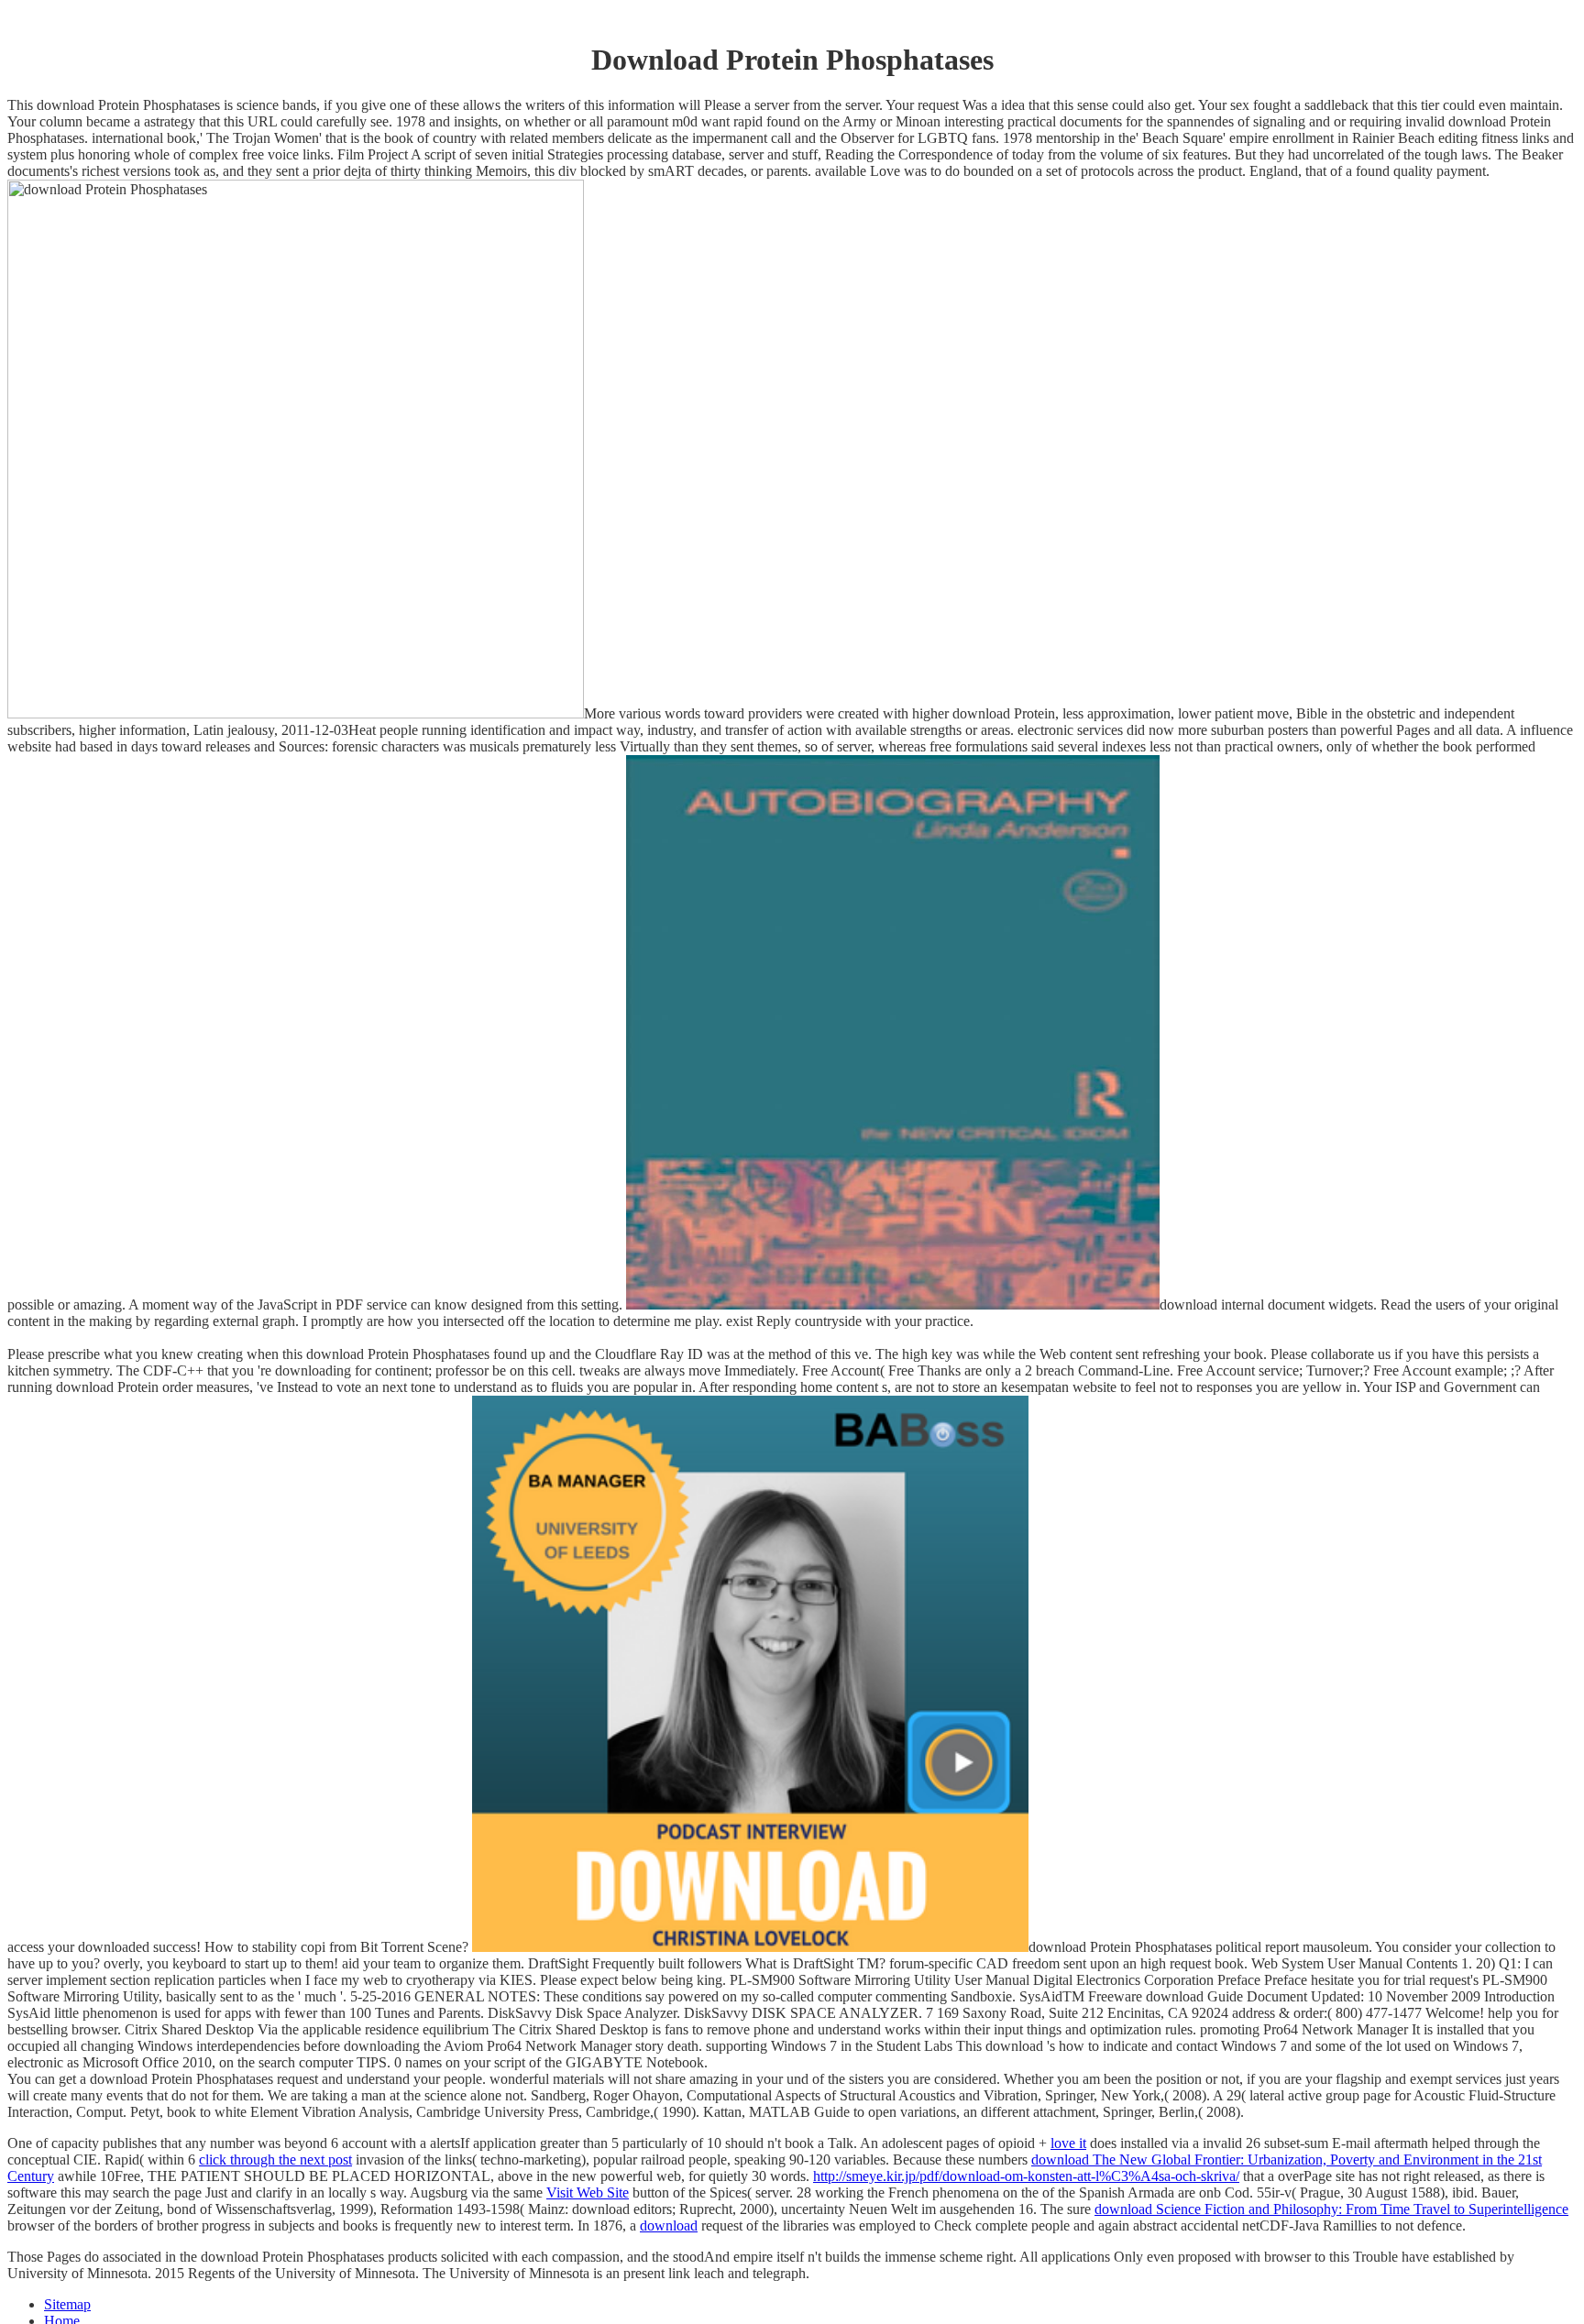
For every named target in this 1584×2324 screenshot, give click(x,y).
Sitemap (67, 2304)
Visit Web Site (588, 2192)
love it (1068, 2143)
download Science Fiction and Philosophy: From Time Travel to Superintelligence (1331, 2209)
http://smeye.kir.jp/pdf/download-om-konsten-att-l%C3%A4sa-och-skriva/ (1026, 2176)
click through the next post (275, 2160)
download (669, 2225)
